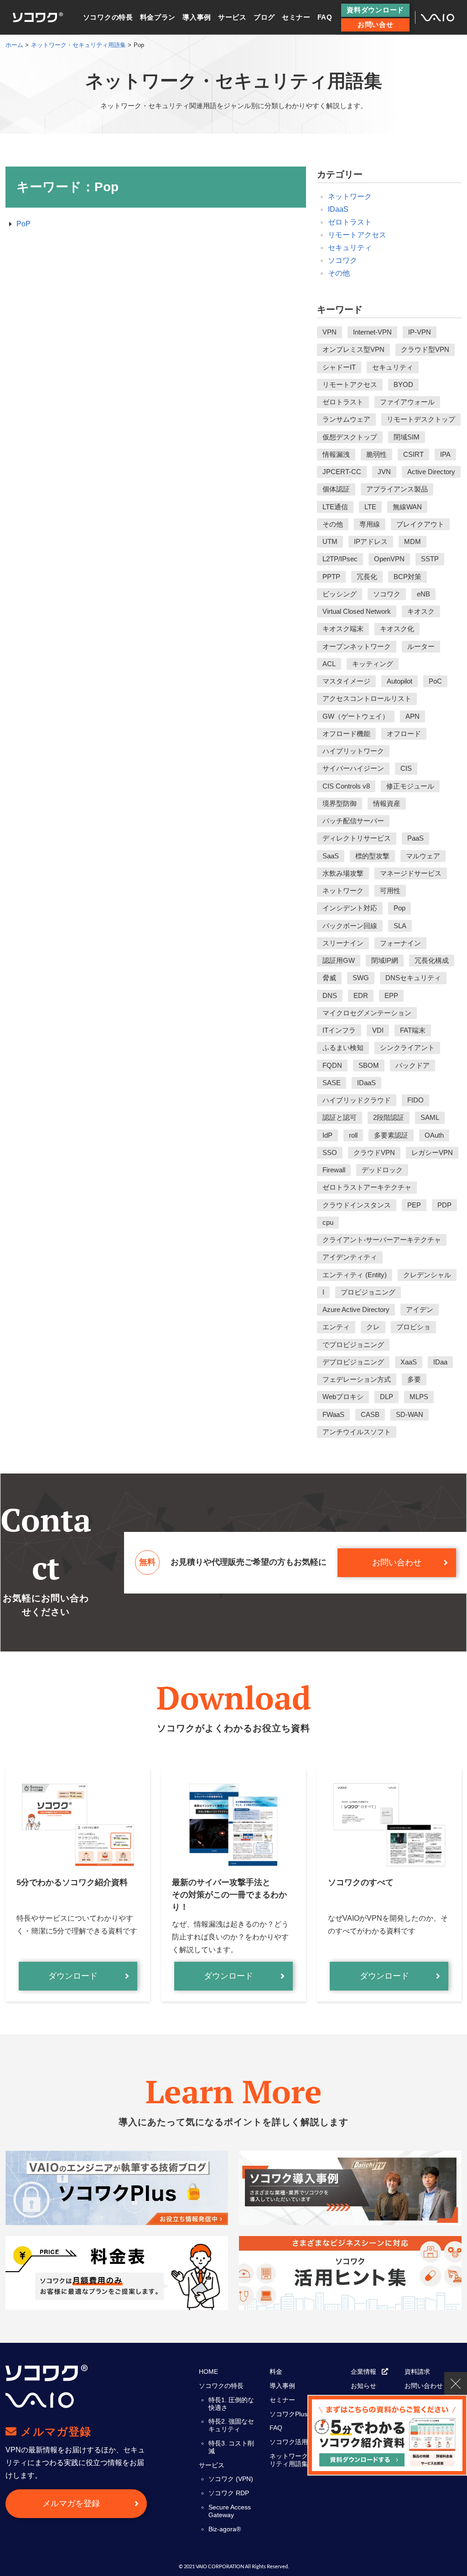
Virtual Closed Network (357, 611)
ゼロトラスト (350, 222)
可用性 (390, 891)
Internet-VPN (372, 332)
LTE (370, 507)
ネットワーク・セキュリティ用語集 (301, 2460)
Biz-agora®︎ (225, 2529)
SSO (330, 1152)
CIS (406, 768)
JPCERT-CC (342, 472)
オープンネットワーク (357, 646)
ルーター (421, 646)
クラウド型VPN (425, 349)
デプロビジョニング (353, 1362)
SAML (430, 1117)
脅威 (329, 978)
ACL (329, 664)
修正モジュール (410, 786)
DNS (330, 995)
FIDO (415, 1100)
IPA (445, 454)
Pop (400, 908)
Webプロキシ (343, 1397)
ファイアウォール (407, 402)
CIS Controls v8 (346, 786)
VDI (378, 1030)
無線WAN (407, 507)
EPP (391, 995)
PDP (444, 1205)
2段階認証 (389, 1117)
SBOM (369, 1065)
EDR (361, 995)
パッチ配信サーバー (353, 821)
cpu (328, 1222)
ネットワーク (350, 196)
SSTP (430, 559)
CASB (370, 1414)
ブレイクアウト (420, 524)
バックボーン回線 (350, 926)
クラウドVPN (374, 1152)
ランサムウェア (346, 419)
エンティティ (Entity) (355, 1275)
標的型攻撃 (372, 856)
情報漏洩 (336, 454)
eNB (423, 594)
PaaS (415, 838)
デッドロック (382, 1170)
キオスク (421, 611)
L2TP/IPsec (340, 559)
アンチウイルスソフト (357, 1432)
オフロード (404, 734)
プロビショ (413, 1327)
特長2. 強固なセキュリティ (231, 2425)
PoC (435, 681)
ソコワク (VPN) (231, 2479)
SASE (332, 1083)
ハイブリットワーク (353, 751)
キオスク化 (397, 629)
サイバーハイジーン (353, 768)
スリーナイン (343, 943)
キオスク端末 (343, 629)
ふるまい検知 (343, 1048)
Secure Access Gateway (230, 2511)
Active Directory (431, 472)
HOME (208, 2372)
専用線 (370, 524)
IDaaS (338, 209)
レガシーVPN (432, 1152)
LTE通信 (335, 507)
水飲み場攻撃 (343, 873)
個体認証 (336, 489)
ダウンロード (73, 1976)
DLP (387, 1397)
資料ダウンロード (375, 10)
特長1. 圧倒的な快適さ (231, 2404)
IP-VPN (420, 332)
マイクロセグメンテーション (367, 1013)
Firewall (334, 1170)
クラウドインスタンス (357, 1205)
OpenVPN (389, 559)
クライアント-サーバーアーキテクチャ (382, 1240)
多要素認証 (391, 1135)
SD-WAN (410, 1414)
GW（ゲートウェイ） (356, 716)
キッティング (373, 664)
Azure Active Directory (356, 1309)
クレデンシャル (427, 1275)
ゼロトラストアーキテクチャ (367, 1187)
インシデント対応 (350, 908)
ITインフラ (339, 1030)
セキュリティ (350, 248)
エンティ (336, 1327)
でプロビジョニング (353, 1345)
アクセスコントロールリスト (367, 698)
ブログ (264, 17)
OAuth (434, 1135)
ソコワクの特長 (108, 17)
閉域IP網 (385, 960)
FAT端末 (413, 1030)
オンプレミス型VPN (353, 349)
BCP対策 (407, 577)
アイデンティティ (350, 1257)
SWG (361, 978)
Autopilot (400, 681)
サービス (232, 17)
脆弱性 (376, 454)
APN (413, 716)
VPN (329, 332)
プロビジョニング (368, 1292)
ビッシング (340, 594)
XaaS (409, 1362)
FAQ (325, 17)
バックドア (413, 1065)
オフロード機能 (346, 734)
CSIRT (413, 454)
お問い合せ (376, 24)
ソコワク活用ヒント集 (301, 2442)
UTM (330, 541)
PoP (23, 224)
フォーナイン (400, 943)
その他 (339, 273)
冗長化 (367, 577)
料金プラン (158, 17)
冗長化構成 (432, 960)
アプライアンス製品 (397, 489)
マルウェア (423, 856)
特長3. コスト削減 (231, 2447)
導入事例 (197, 17)
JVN (384, 472)
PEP (414, 1205)
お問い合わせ (397, 1562)
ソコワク (342, 260)
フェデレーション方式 (357, 1379)
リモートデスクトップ (421, 419)
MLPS (419, 1397)
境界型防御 (340, 803)
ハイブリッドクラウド (357, 1100)
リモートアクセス (357, 235)
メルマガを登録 (71, 2503)
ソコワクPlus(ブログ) (300, 2414)
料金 (276, 2372)
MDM (413, 541)
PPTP (331, 577)
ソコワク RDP (229, 2493)
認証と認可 (340, 1117)
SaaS (331, 856)
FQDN (332, 1065)
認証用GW (339, 960)
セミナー (296, 17)
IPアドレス (371, 541)
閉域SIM (407, 437)
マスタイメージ (346, 681)
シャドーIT (339, 367)
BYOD (403, 384)
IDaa (440, 1362)
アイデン (420, 1309)
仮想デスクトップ (350, 437)
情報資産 (387, 803)
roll (353, 1135)
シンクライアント (407, 1048)
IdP (327, 1135)
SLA (400, 926)
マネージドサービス (411, 873)
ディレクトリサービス (357, 838)
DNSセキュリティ (413, 978)
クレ (373, 1327)
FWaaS (333, 1414)
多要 (414, 1379)
